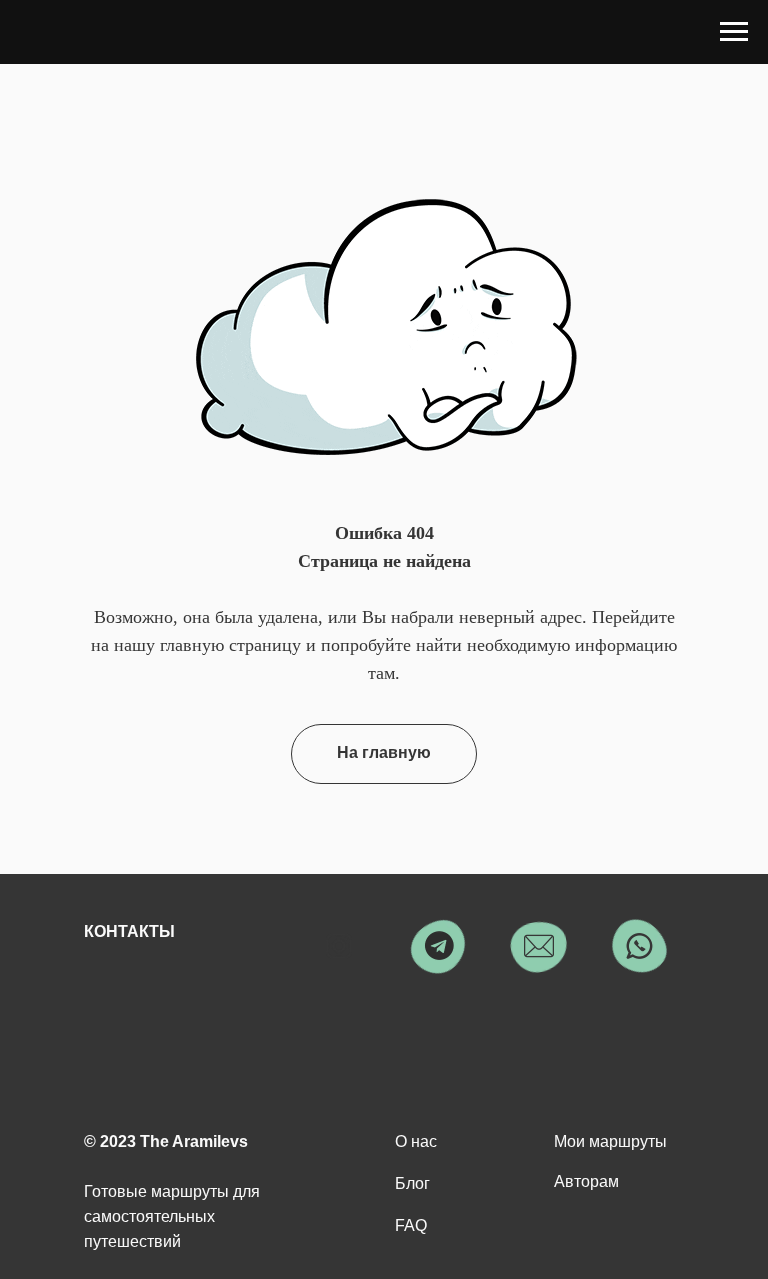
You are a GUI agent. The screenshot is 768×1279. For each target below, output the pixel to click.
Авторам (586, 1181)
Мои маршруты (610, 1141)
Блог (412, 1183)
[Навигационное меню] (734, 32)
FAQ (411, 1225)
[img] (339, 946)
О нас (416, 1141)
